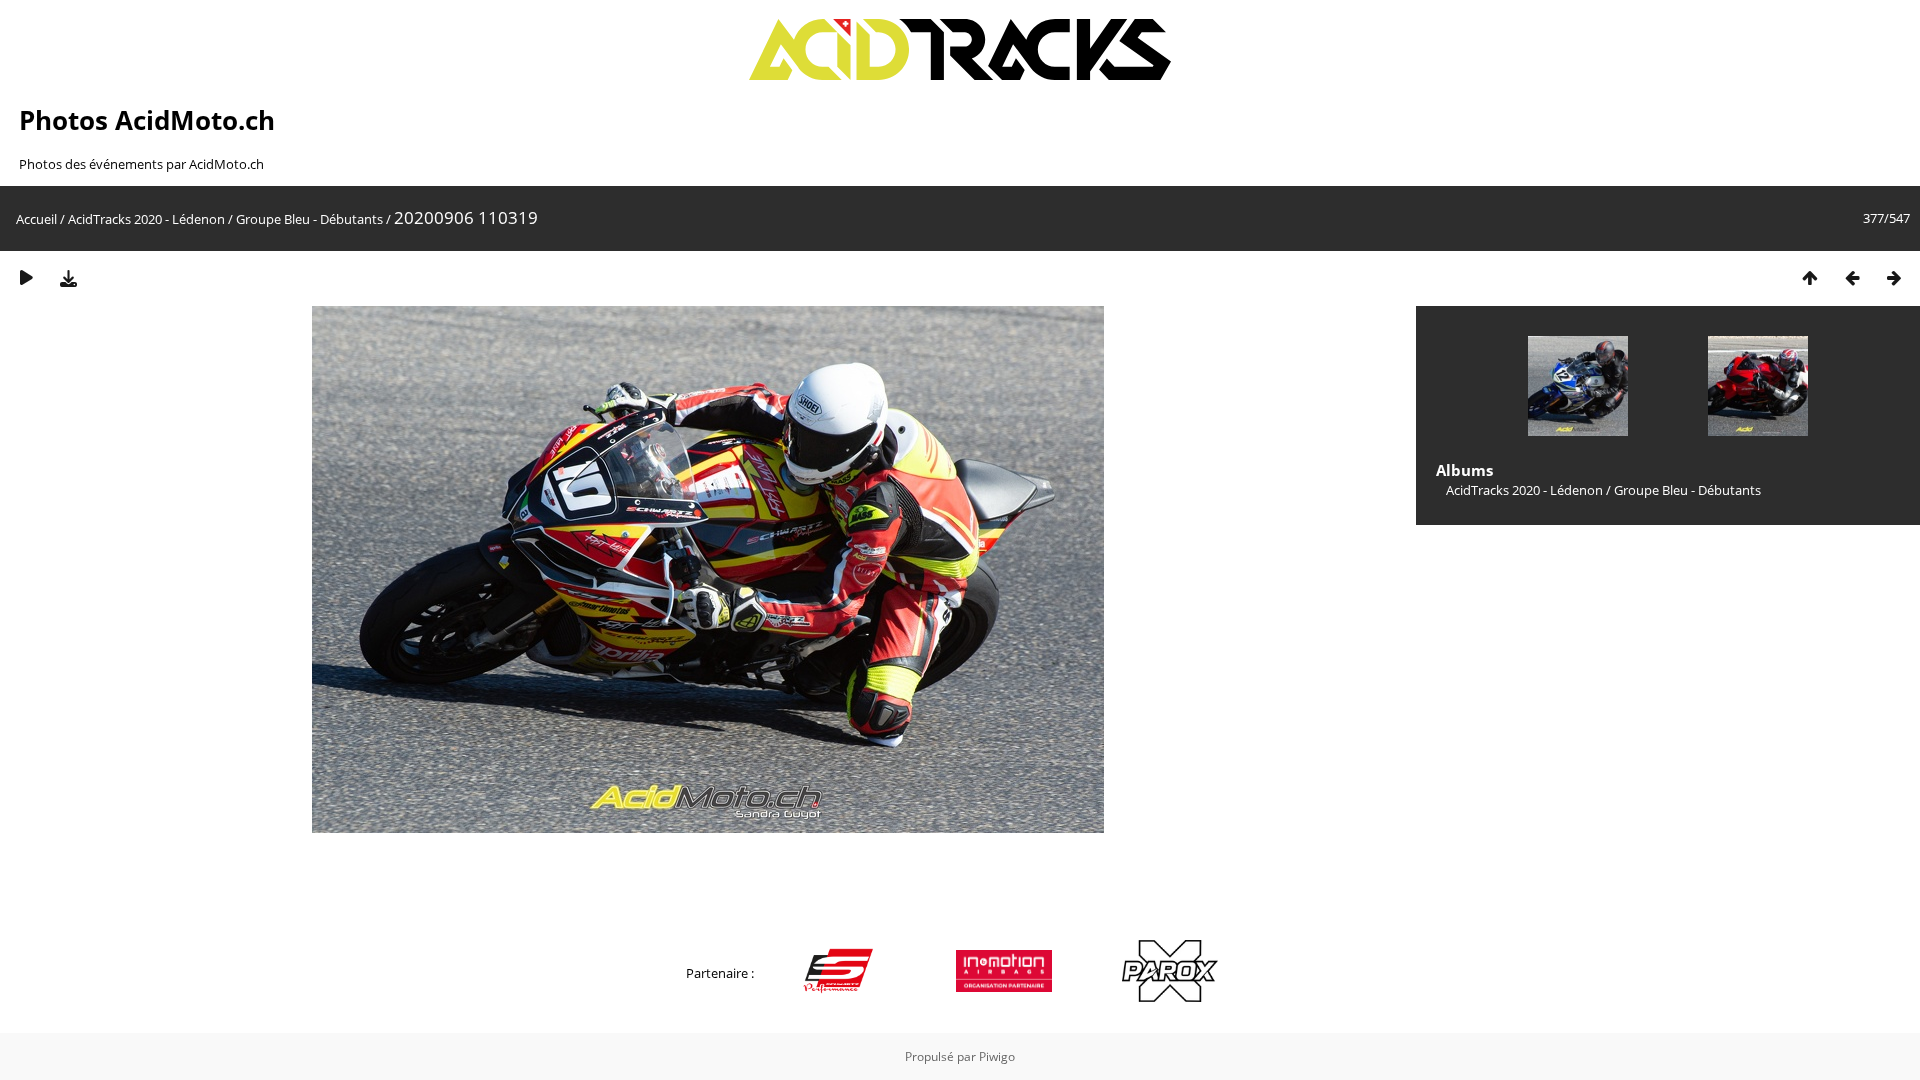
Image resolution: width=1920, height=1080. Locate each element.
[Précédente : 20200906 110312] (1852, 277)
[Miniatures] (1810, 277)
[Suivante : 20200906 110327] (1894, 277)
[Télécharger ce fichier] (68, 277)
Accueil (36, 219)
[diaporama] (26, 277)
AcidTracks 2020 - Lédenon (146, 219)
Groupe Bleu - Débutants (309, 219)
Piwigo (997, 1056)
